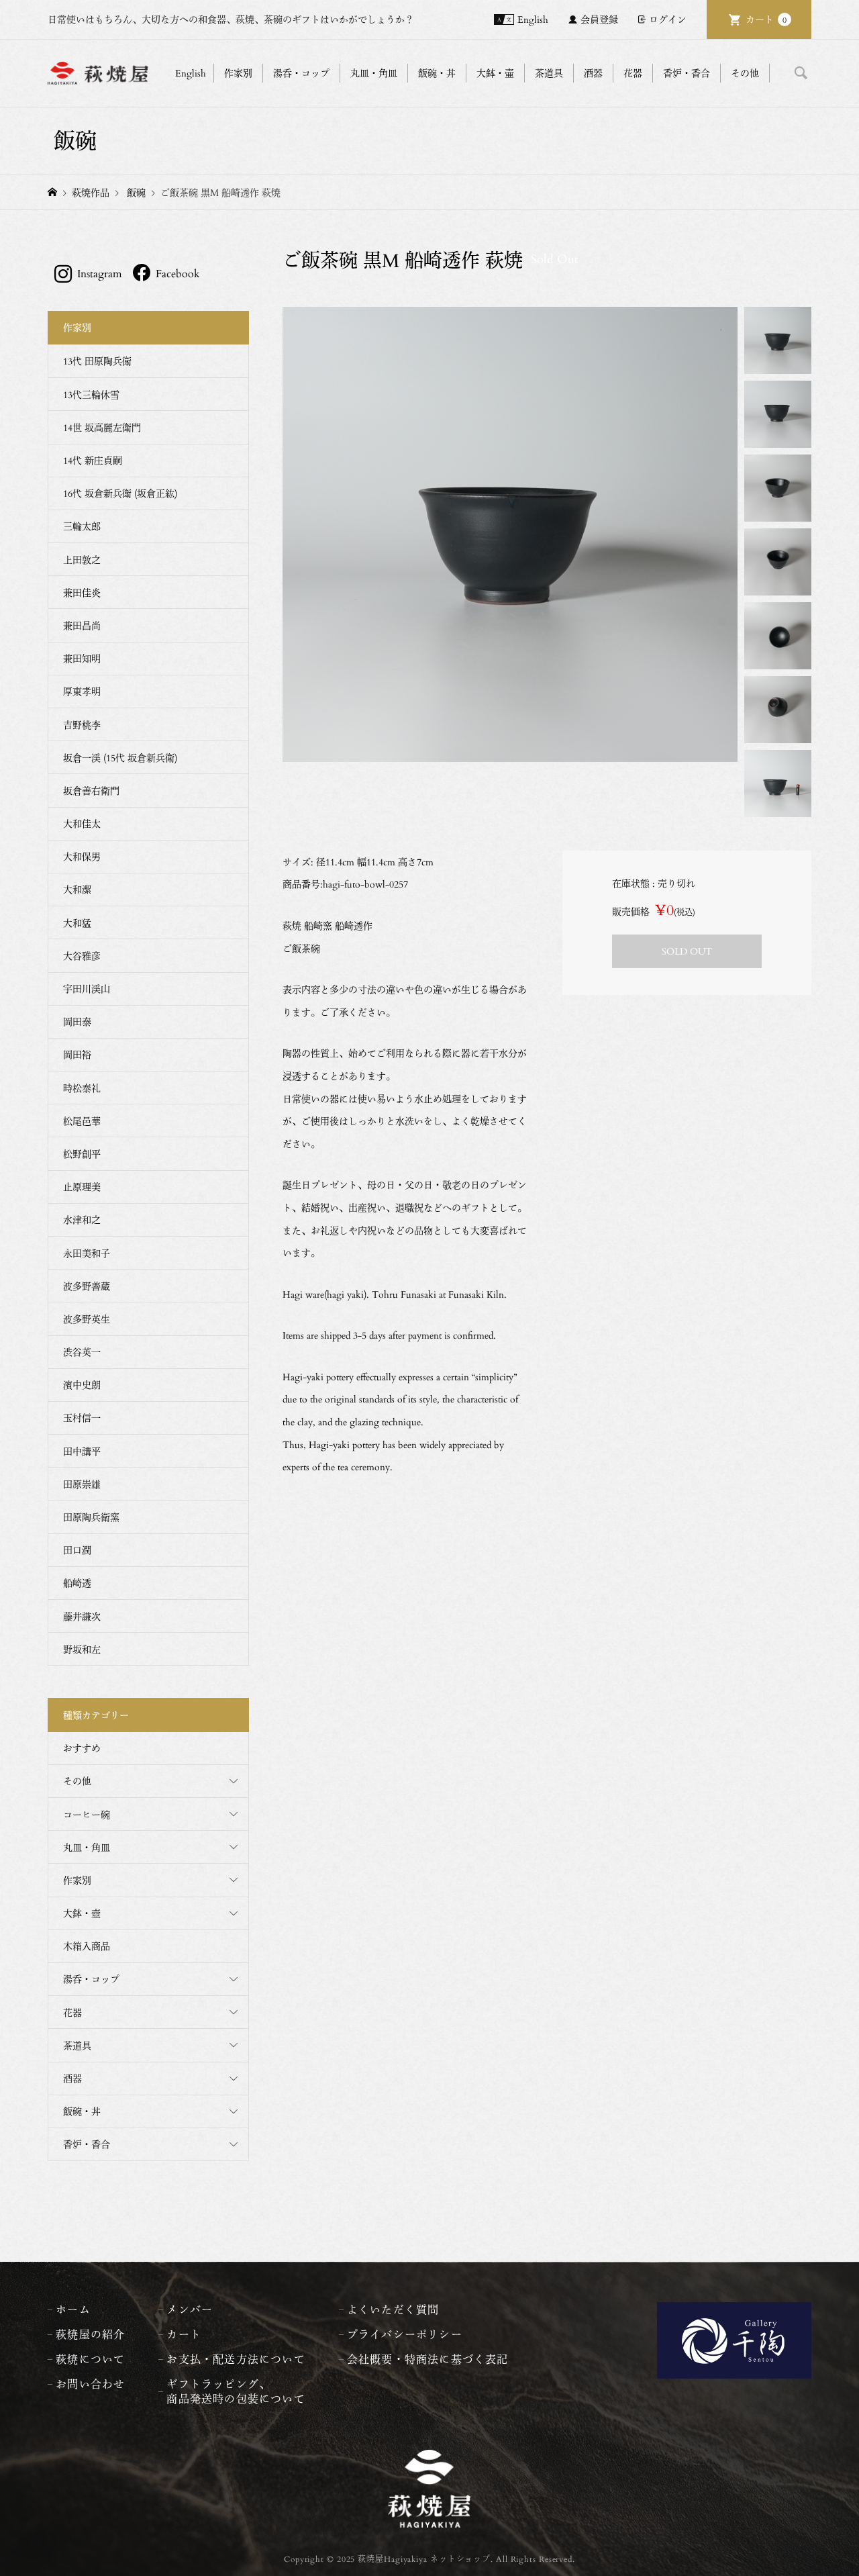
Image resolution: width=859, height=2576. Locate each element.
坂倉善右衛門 (91, 791)
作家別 (77, 1880)
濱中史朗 (82, 1385)
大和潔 (77, 889)
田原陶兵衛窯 (91, 1517)
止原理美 (82, 1187)
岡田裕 (77, 1054)
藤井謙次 (82, 1616)
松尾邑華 (82, 1121)
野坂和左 (82, 1649)
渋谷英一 (82, 1352)
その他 (77, 1781)
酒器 (72, 2078)
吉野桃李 (82, 725)
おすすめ (82, 1748)
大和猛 (77, 923)
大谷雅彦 (82, 956)
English (533, 19)
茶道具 (77, 2045)
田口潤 (77, 1550)
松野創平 (82, 1154)
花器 (72, 2012)
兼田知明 (82, 658)
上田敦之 (82, 560)
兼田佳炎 (82, 592)
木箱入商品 (87, 1946)
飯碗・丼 (82, 2111)
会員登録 (599, 19)
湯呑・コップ (91, 1979)
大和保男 (82, 856)
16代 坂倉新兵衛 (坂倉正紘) (120, 493)
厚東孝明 (82, 691)
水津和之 (82, 1220)
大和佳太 (82, 823)
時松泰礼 (82, 1088)
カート (766, 19)
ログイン (668, 19)
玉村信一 (82, 1418)
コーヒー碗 (87, 1814)
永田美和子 (87, 1253)
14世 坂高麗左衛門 (102, 427)
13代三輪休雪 (91, 394)
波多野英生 (87, 1319)
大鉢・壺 (82, 1913)
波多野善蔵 (87, 1286)
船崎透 (77, 1583)
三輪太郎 (82, 526)
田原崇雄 (82, 1484)
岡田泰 (77, 1021)
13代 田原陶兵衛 (97, 361)
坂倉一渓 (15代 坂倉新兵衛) (120, 758)
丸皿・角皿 (87, 1847)
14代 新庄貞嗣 (93, 460)
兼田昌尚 (82, 625)
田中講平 (82, 1451)
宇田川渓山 (87, 989)
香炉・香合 (87, 2144)
